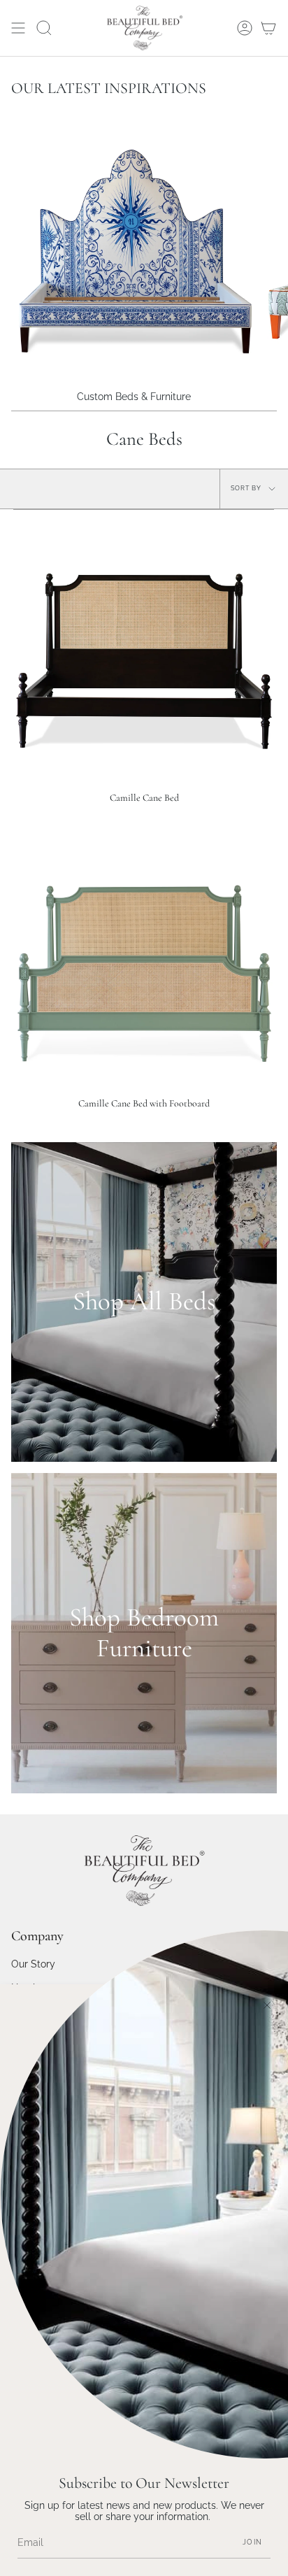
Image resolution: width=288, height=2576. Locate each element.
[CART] (268, 28)
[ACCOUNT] (245, 28)
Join (252, 2542)
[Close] (267, 2005)
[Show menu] (18, 28)
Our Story (33, 1964)
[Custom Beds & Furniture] (134, 251)
